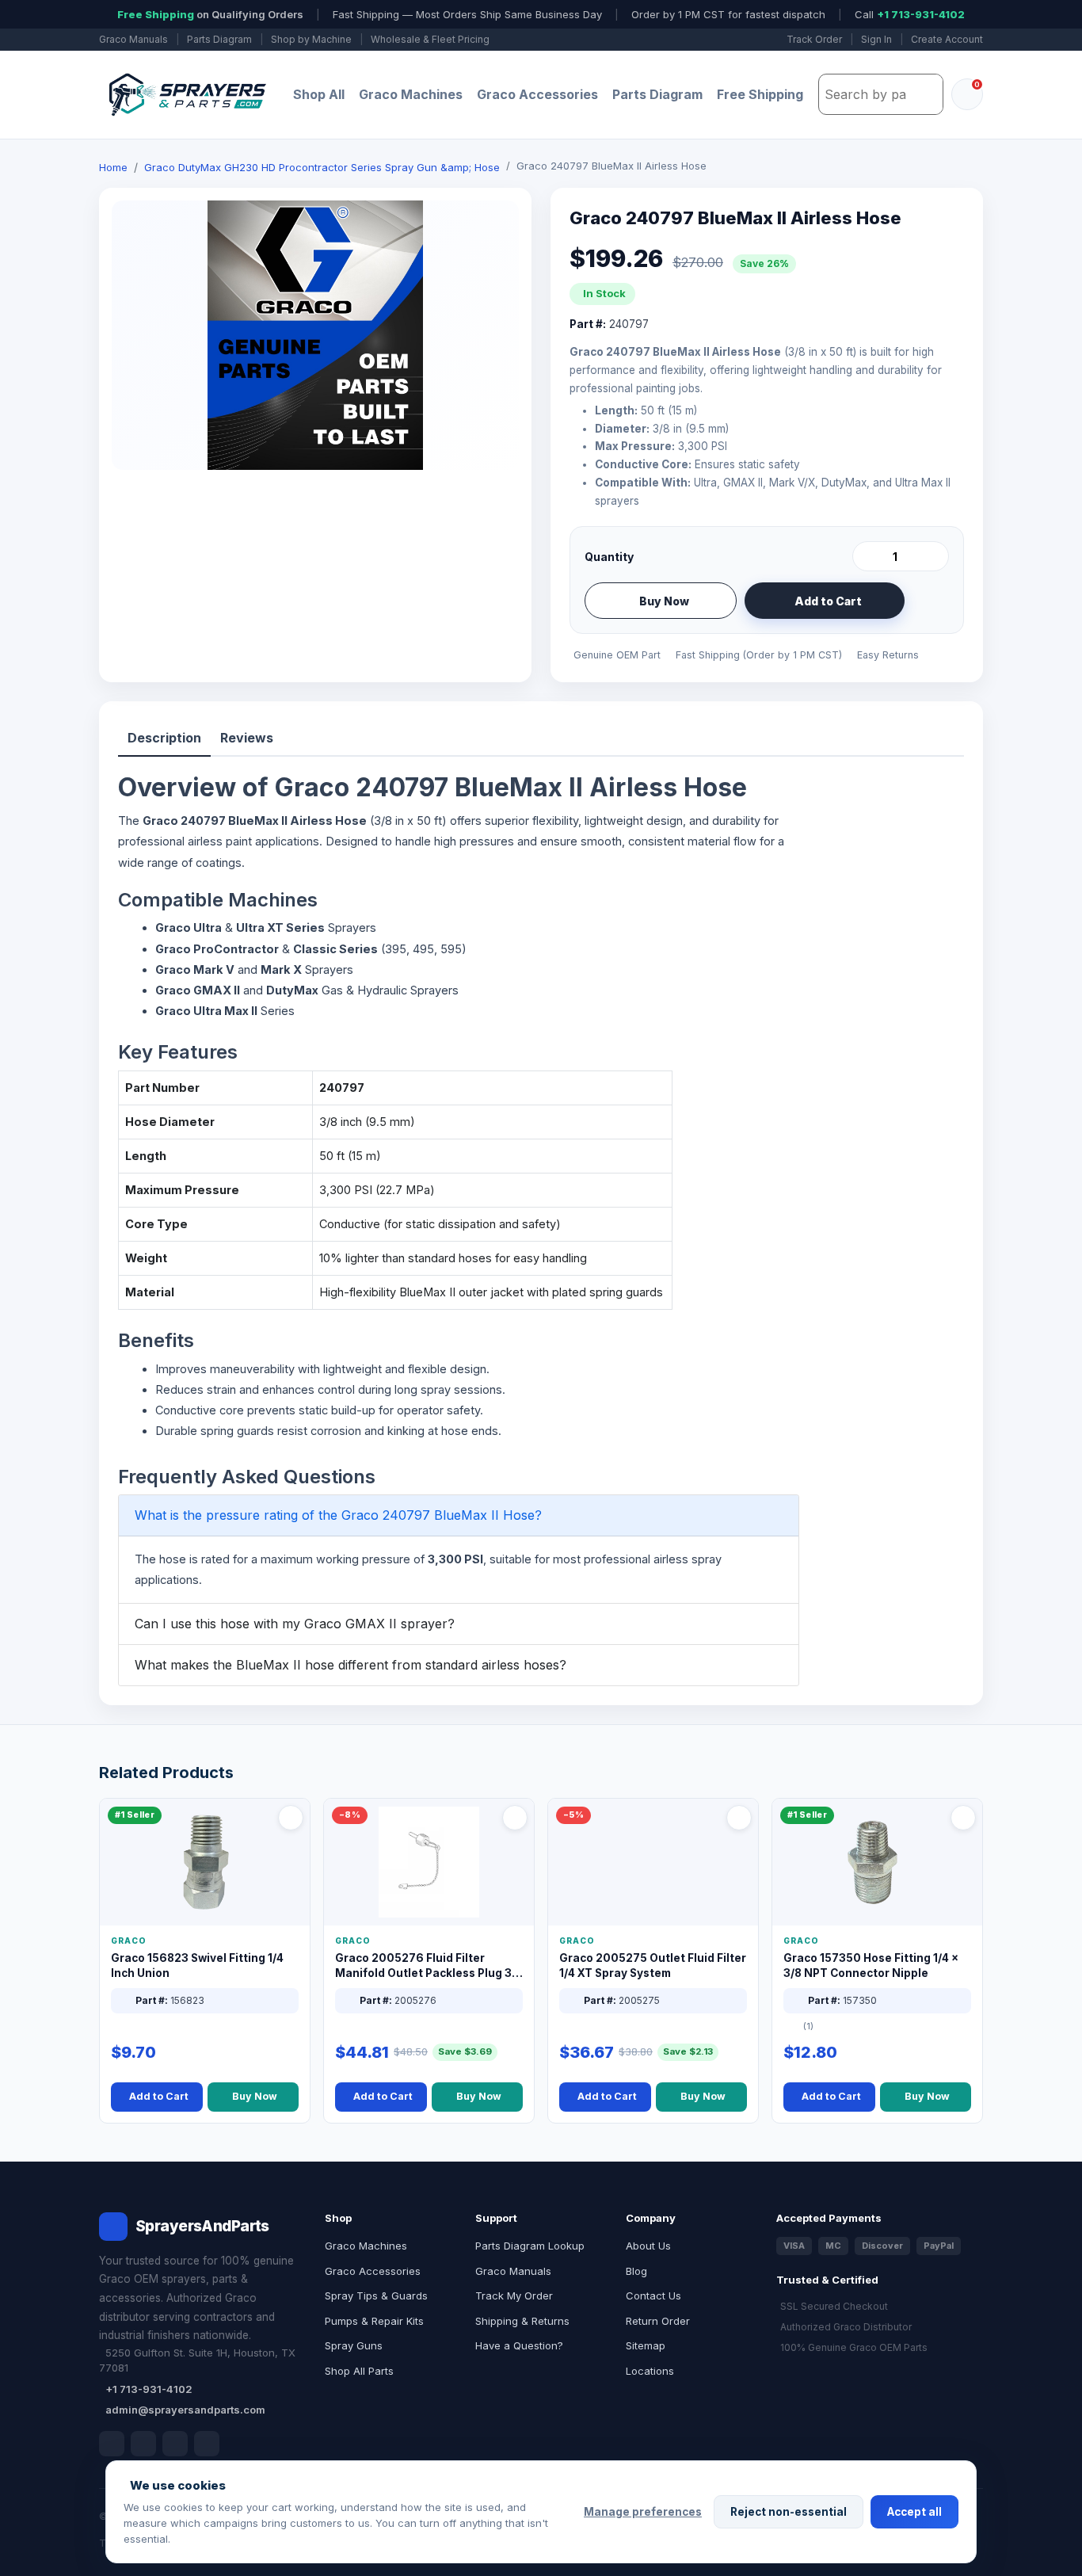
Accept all (914, 2512)
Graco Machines (411, 94)
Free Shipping (760, 94)
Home (113, 167)
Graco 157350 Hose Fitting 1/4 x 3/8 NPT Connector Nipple (871, 1965)
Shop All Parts (359, 2371)
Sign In (876, 39)
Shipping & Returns (522, 2321)
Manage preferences (643, 2512)
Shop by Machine (311, 39)
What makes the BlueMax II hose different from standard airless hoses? (351, 1665)
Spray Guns (354, 2345)
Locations (650, 2371)
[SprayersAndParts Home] (186, 95)
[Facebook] (112, 2444)
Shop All (319, 94)
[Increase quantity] (934, 556)
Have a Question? (519, 2345)
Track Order (814, 39)
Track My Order (514, 2296)
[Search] (927, 94)
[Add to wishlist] (931, 601)
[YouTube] (207, 2444)
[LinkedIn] (143, 2444)
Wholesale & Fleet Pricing (430, 39)
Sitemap (646, 2345)
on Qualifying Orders (210, 14)
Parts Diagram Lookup (530, 2246)
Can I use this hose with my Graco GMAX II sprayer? (295, 1624)
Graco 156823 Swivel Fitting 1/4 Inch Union (197, 1965)
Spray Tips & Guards (376, 2296)
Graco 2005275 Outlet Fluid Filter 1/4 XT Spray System (653, 1965)
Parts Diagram (219, 39)
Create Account (947, 39)
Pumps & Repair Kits (374, 2321)
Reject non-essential (789, 2512)
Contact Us (653, 2296)
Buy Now (664, 601)
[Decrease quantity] (867, 556)
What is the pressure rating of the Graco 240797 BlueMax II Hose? (338, 1515)
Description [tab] (164, 738)
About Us (648, 2246)
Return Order (658, 2321)
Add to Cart (828, 601)
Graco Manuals (133, 39)
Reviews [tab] (247, 738)
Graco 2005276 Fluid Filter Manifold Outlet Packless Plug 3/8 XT (429, 1966)
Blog (636, 2271)
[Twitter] (175, 2444)
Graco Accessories (537, 94)
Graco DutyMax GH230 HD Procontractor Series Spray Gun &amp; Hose (322, 167)
